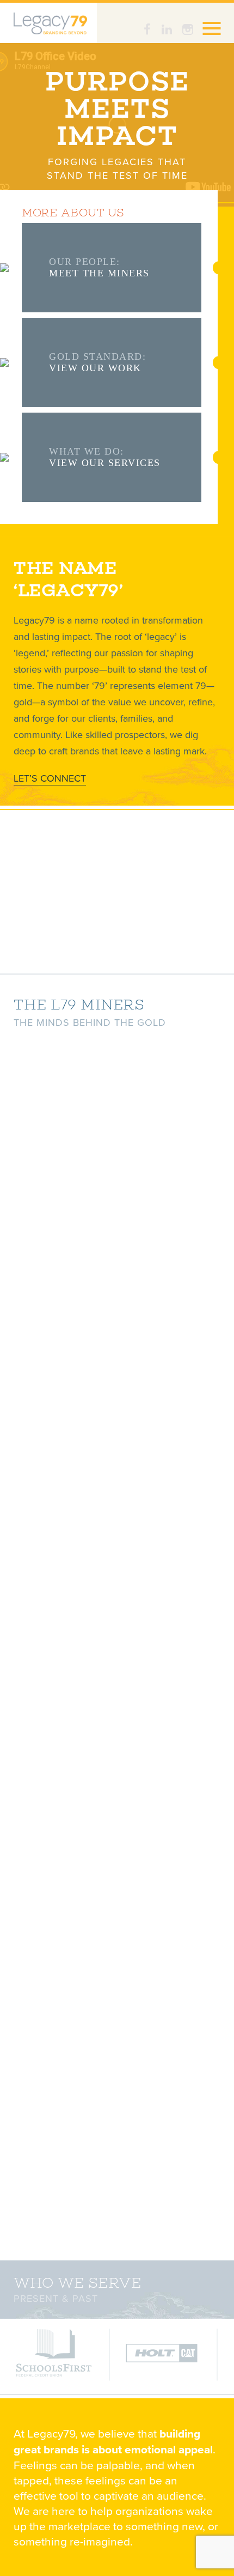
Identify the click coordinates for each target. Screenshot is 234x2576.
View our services (105, 463)
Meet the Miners (99, 273)
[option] (54, 2354)
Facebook (149, 29)
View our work (95, 368)
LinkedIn (168, 29)
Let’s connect (50, 778)
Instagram (188, 29)
